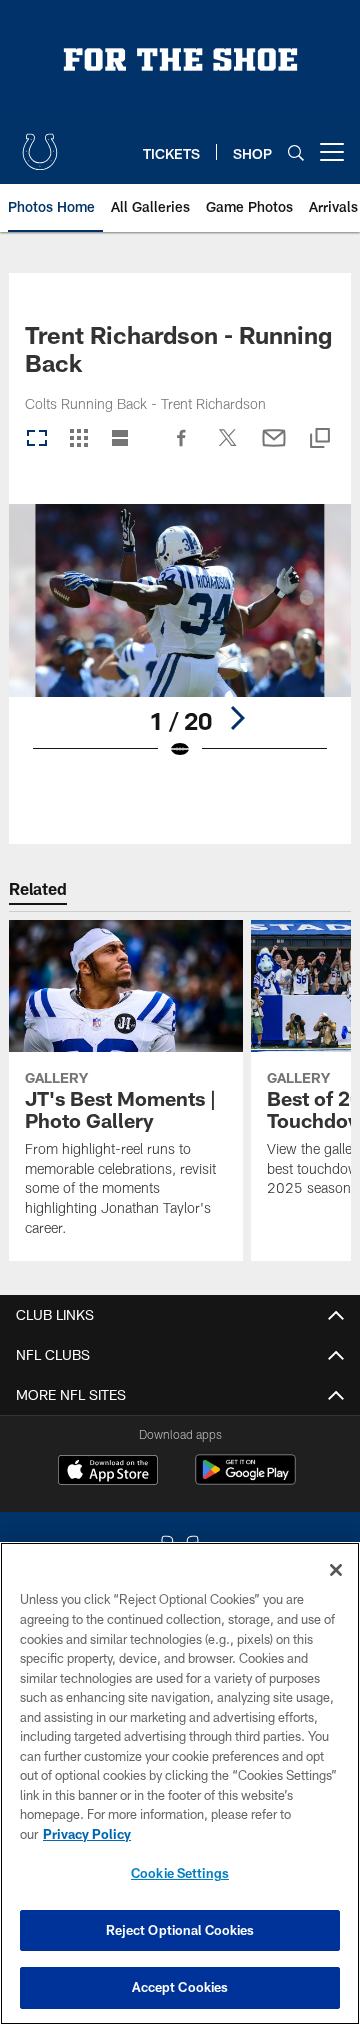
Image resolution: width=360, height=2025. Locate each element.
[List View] (120, 439)
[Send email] (274, 448)
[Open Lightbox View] (180, 644)
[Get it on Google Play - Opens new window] (245, 1479)
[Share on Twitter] (228, 448)
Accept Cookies (180, 1987)
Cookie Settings (180, 1873)
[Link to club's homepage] (40, 144)
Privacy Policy (87, 1834)
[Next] (237, 718)
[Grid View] (78, 439)
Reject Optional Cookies (180, 1930)
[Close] (336, 1570)
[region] (180, 1783)
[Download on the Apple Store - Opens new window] (108, 1472)
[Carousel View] (37, 439)
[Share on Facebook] (182, 448)
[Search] (296, 152)
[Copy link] (320, 439)
